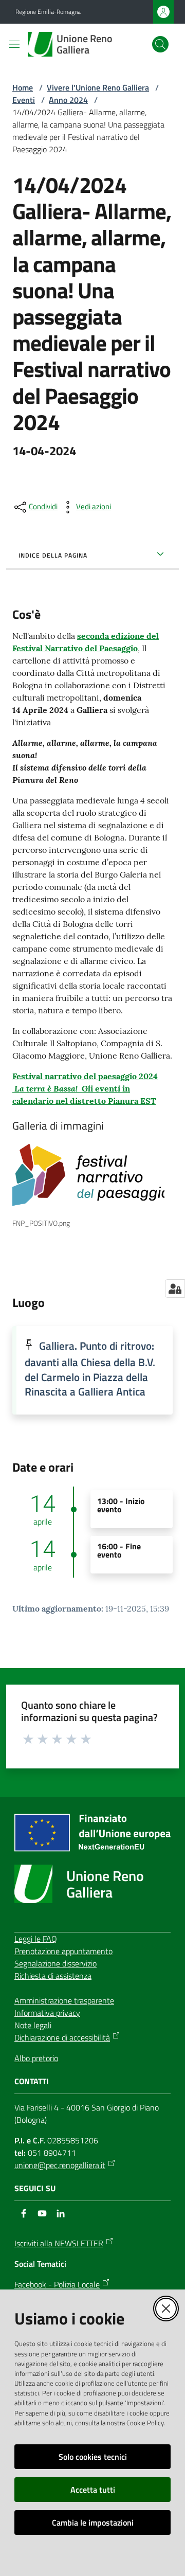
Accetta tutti (93, 2490)
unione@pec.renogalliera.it (60, 2165)
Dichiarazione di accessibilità (62, 2037)
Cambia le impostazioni (93, 2523)
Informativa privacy (47, 2013)
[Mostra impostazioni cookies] (175, 1289)
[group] (92, 1183)
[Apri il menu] (14, 44)
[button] (160, 44)
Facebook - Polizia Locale (57, 2284)
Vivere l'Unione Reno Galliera (98, 87)
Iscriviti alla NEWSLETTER (59, 2243)
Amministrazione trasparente (64, 2000)
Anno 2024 (68, 100)
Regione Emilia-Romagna (48, 12)
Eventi (24, 100)
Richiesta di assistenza (53, 1976)
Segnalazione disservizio (55, 1963)
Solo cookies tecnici (93, 2457)
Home (23, 87)
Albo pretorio (36, 2058)
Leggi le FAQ (36, 1939)
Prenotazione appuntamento (63, 1951)
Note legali (33, 2025)
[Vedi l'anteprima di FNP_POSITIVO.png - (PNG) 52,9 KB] (88, 1175)
